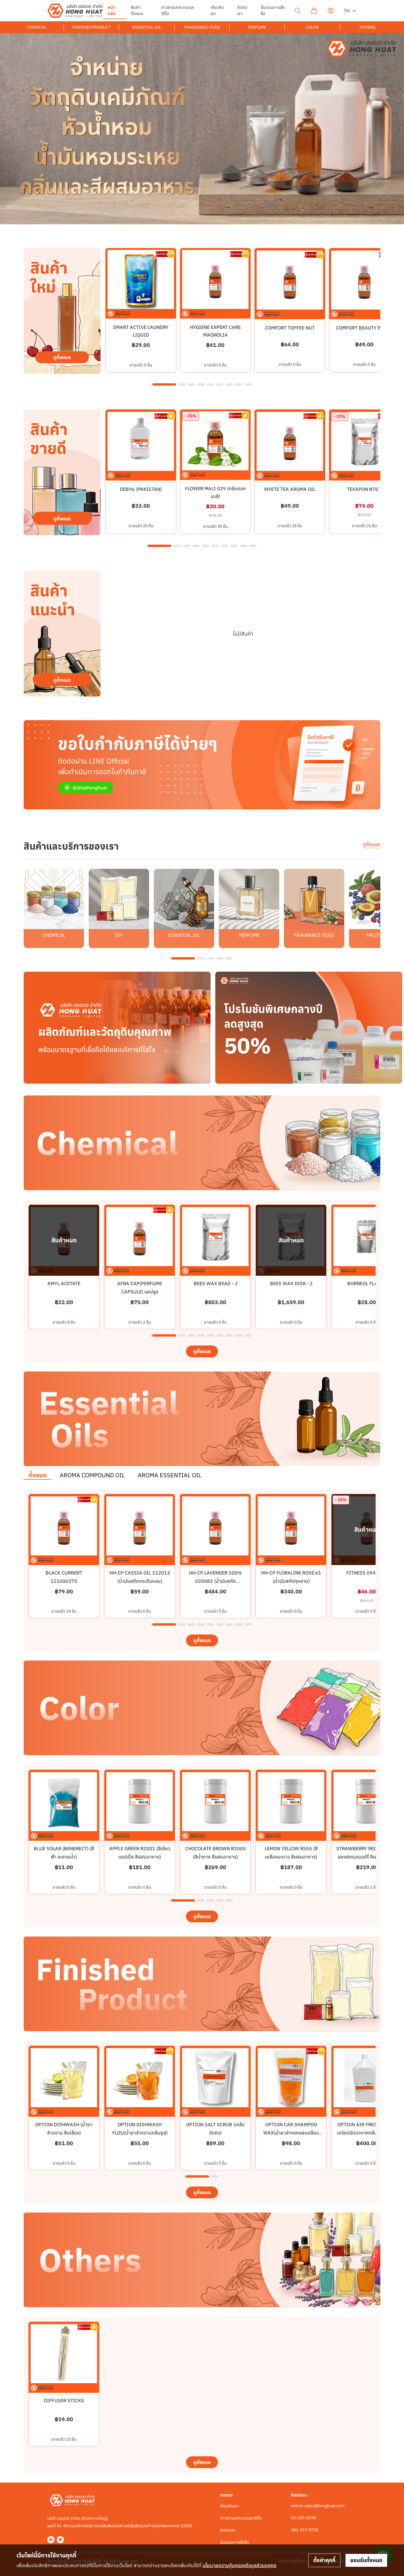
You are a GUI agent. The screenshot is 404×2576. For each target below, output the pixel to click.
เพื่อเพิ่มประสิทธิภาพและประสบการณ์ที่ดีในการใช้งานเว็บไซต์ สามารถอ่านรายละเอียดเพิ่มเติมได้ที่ (146, 2565)
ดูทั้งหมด (372, 844)
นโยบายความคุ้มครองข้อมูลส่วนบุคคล (239, 2565)
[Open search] (298, 11)
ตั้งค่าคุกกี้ (324, 2560)
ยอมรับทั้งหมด (366, 2560)
